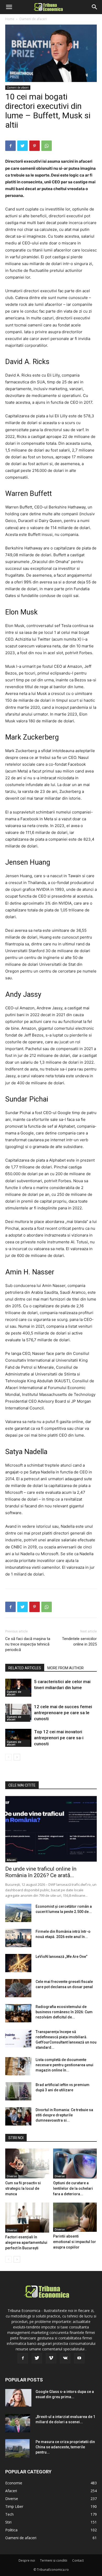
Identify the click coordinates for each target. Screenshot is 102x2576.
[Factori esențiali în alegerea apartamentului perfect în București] (27, 2218)
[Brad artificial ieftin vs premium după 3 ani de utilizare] (18, 2091)
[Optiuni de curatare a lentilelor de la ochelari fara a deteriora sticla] (75, 2164)
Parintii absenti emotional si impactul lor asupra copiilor (75, 2242)
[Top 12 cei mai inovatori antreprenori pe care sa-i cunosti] (18, 1738)
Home (10, 19)
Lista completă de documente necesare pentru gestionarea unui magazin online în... (64, 2065)
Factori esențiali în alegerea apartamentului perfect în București (26, 2243)
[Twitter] (22, 146)
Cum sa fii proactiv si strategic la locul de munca (23, 2188)
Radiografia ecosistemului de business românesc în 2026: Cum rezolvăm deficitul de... (64, 2012)
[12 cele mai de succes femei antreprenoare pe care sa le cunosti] (18, 1713)
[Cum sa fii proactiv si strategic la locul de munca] (27, 2164)
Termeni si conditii (54, 2560)
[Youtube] (79, 2358)
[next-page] (17, 1757)
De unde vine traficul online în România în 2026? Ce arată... (41, 1872)
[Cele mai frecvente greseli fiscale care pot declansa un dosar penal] (18, 1988)
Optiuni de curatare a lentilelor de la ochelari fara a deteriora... (73, 2188)
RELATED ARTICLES (25, 1668)
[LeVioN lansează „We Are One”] (18, 1963)
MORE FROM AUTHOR (66, 1668)
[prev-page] (8, 1757)
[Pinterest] (35, 146)
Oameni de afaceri (33, 19)
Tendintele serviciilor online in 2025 (79, 1641)
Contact (78, 2560)
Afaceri (11, 1860)
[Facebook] (10, 146)
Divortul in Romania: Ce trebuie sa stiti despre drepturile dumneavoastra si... (64, 2115)
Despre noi (27, 2560)
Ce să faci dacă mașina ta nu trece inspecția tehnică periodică (28, 1644)
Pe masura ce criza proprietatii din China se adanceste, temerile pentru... (65, 2447)
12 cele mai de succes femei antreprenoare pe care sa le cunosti (63, 1713)
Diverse (12, 2176)
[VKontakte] (65, 2358)
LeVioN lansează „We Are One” (61, 1957)
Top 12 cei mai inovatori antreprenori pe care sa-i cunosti (59, 1738)
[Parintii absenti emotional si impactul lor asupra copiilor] (75, 2217)
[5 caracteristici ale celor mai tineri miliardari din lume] (18, 1688)
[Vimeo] (51, 2358)
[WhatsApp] (47, 146)
